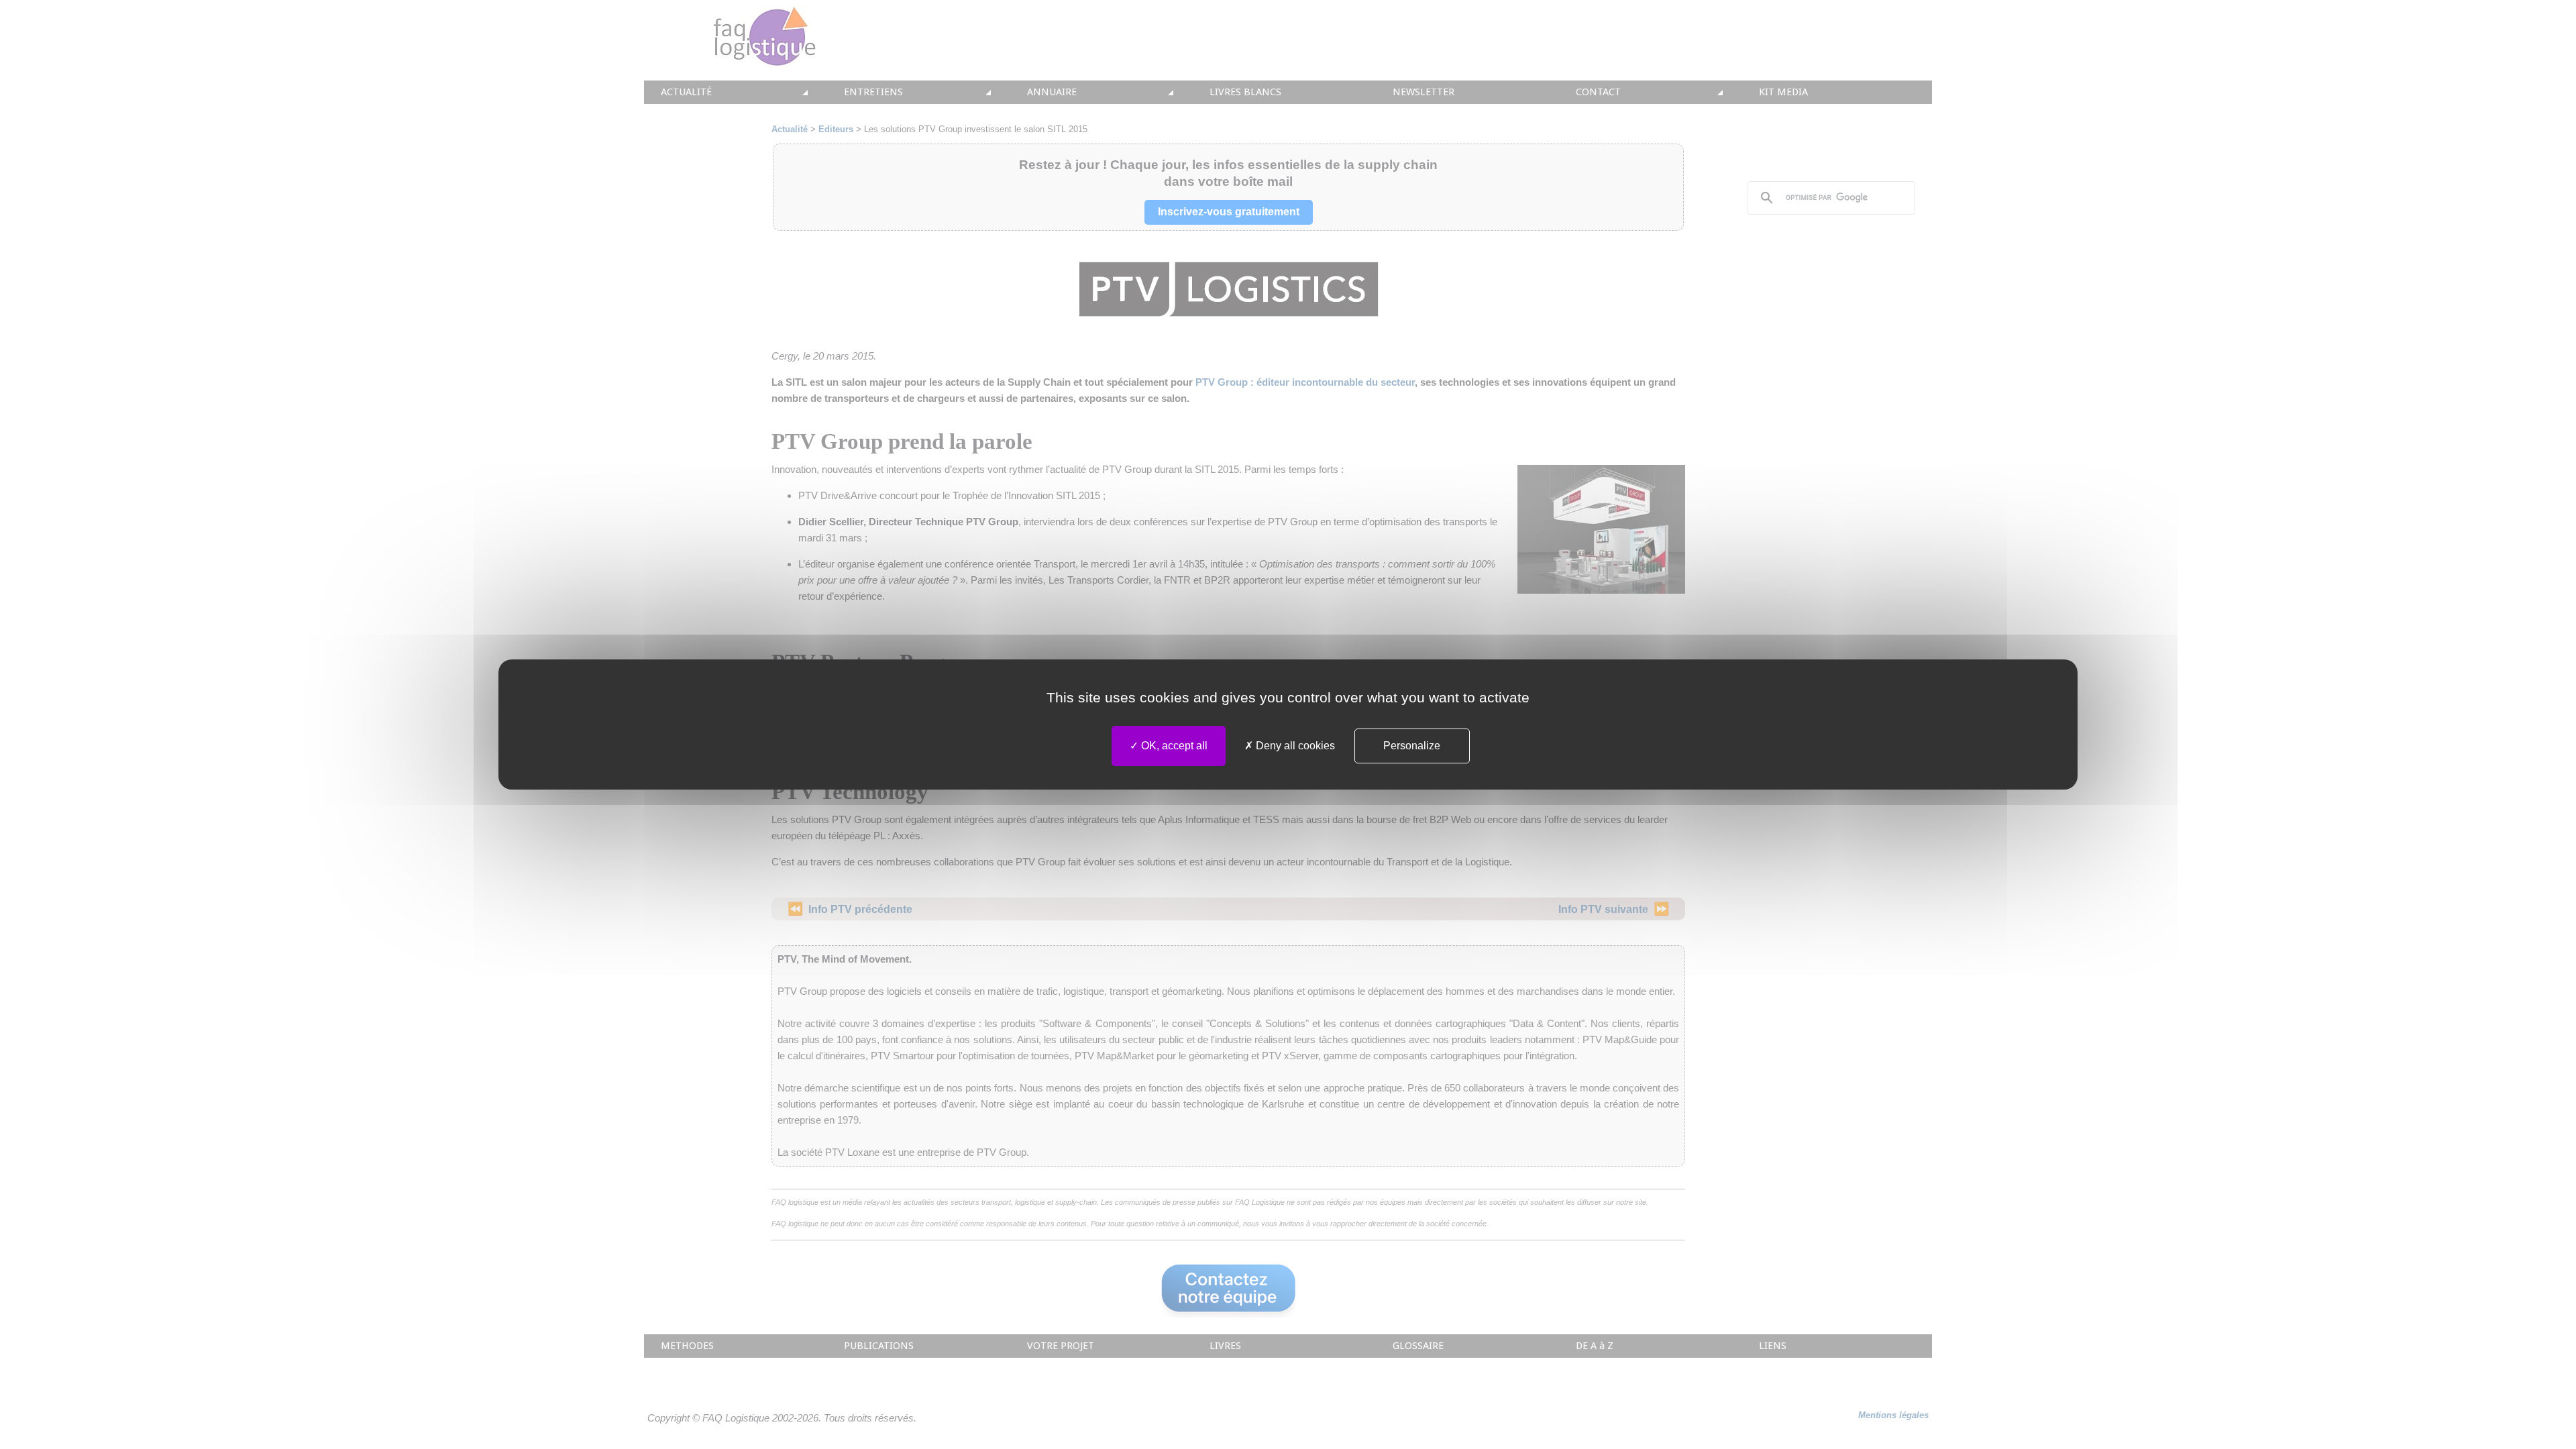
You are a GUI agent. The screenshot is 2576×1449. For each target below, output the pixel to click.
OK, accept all (1173, 746)
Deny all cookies (1294, 746)
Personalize (1412, 746)
